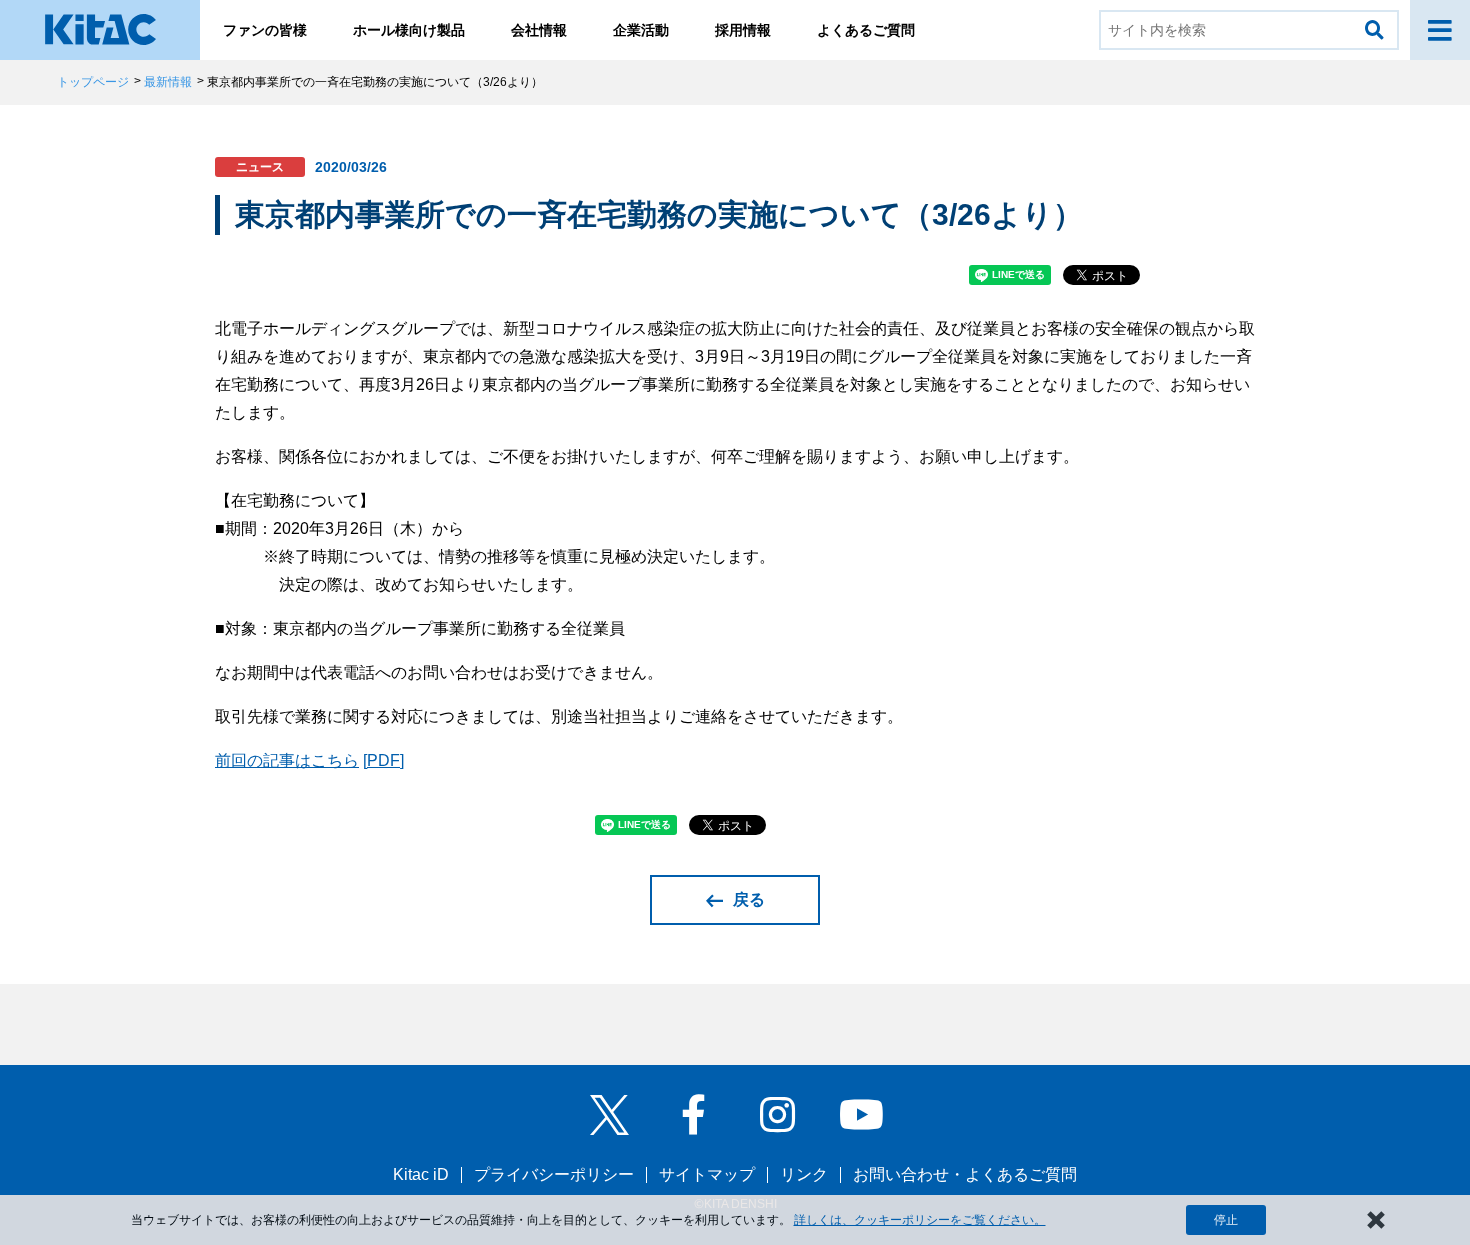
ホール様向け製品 (409, 30)
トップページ (93, 82)
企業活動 (641, 30)
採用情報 (743, 30)
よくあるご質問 (866, 30)
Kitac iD (421, 1174)
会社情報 (539, 30)
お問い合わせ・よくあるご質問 (965, 1174)
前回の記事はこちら (287, 760)
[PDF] (383, 760)
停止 (1226, 1220)
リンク (804, 1174)
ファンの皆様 (265, 30)
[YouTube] (861, 1115)
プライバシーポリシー (554, 1174)
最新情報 (168, 82)
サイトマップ (707, 1174)
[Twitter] (609, 1115)
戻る (749, 899)
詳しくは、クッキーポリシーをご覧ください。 (920, 1220)
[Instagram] (777, 1115)
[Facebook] (693, 1115)
